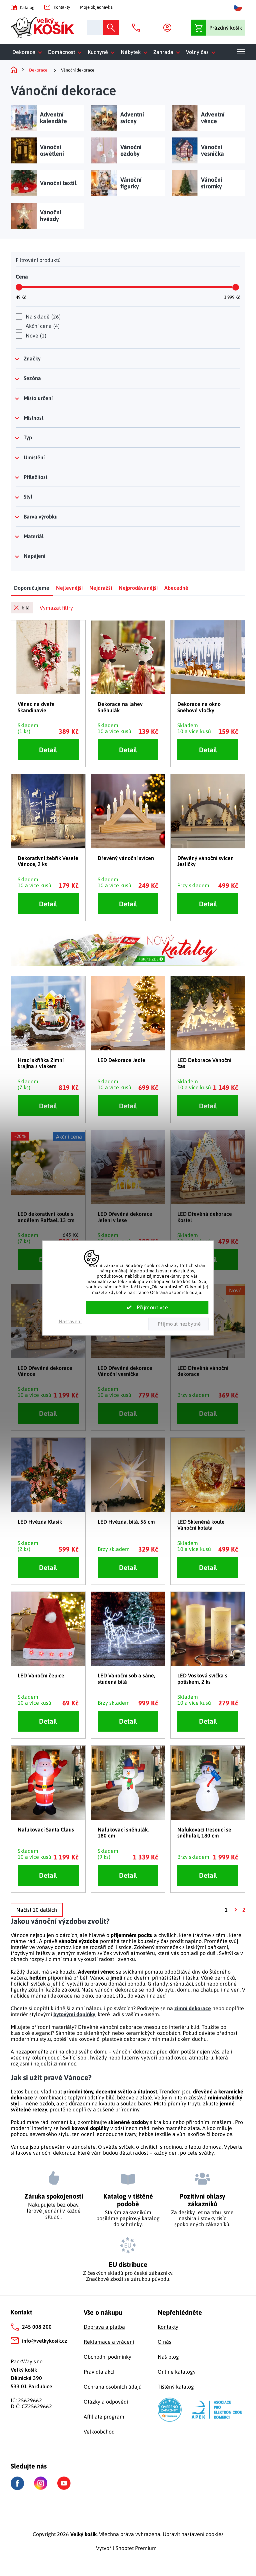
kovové (87, 2039)
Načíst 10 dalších (37, 1910)
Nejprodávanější (138, 588)
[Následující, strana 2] (235, 1910)
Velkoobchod (99, 2432)
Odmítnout (178, 1324)
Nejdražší (101, 588)
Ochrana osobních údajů (113, 2387)
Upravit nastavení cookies (193, 2534)
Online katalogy (177, 2372)
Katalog (27, 7)
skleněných (97, 2033)
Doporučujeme (32, 588)
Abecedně (176, 588)
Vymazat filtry (56, 608)
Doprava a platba (104, 2327)
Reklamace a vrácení (109, 2342)
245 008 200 (37, 2327)
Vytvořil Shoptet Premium (126, 2548)
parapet (105, 1996)
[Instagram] (41, 2483)
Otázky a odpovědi (106, 2402)
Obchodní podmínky (107, 2357)
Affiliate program (104, 2417)
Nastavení (70, 1321)
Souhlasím (147, 1308)
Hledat (111, 28)
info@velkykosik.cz (45, 2341)
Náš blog (168, 2357)
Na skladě (42, 317)
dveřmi (143, 1978)
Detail (48, 750)
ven (235, 1990)
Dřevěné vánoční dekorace (110, 2027)
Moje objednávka (96, 7)
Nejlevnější (69, 588)
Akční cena (42, 326)
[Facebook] (17, 2483)
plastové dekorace (124, 2039)
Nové (35, 335)
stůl (121, 1996)
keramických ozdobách (153, 2033)
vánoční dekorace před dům (146, 2051)
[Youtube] (64, 2483)
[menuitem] (28, 52)
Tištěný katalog (176, 2387)
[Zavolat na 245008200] (138, 28)
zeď (161, 1996)
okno (87, 1996)
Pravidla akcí (99, 2372)
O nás (164, 2342)
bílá (26, 608)
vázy (140, 1996)
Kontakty (62, 7)
